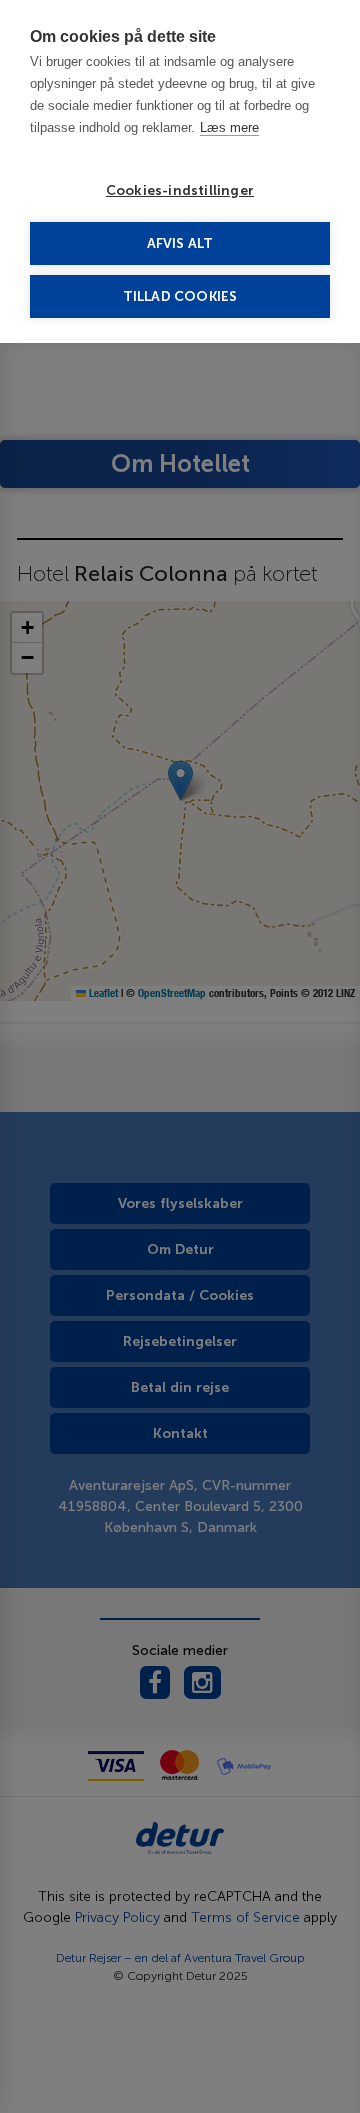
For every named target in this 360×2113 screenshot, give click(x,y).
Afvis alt (180, 243)
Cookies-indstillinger (180, 190)
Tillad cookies (180, 296)
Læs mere (229, 127)
